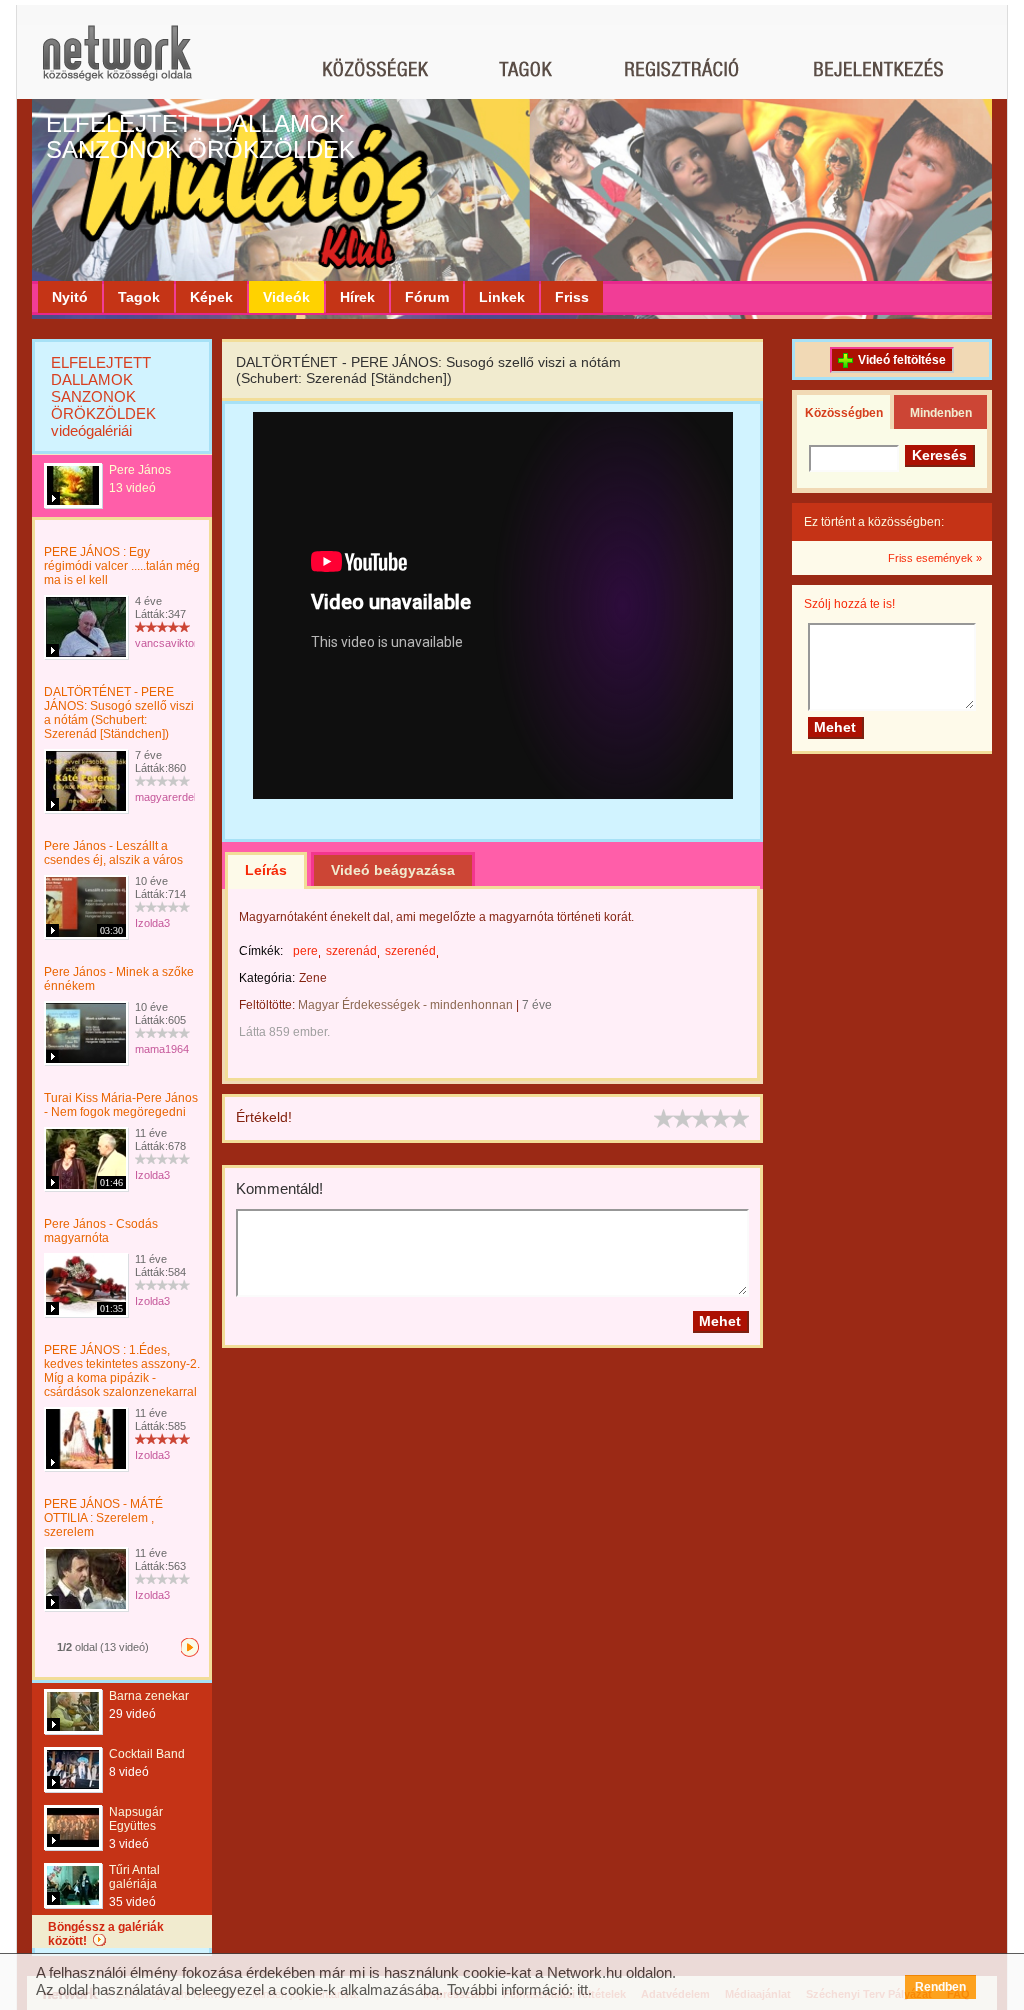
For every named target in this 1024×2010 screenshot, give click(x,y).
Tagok (139, 297)
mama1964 (162, 1049)
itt (582, 1989)
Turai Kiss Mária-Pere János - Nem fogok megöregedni (121, 1105)
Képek (211, 297)
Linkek (502, 297)
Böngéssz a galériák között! (106, 1934)
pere (305, 951)
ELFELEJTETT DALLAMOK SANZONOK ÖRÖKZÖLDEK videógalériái (103, 396)
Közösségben (844, 413)
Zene (313, 978)
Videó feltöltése (902, 360)
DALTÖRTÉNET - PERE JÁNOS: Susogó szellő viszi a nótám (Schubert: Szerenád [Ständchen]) (119, 713)
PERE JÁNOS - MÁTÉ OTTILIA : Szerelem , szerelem (103, 1518)
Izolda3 (152, 923)
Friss (572, 297)
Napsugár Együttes (136, 1819)
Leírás (266, 870)
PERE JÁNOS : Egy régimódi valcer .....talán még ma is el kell (122, 566)
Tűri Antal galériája (134, 1877)
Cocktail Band (147, 1754)
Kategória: (267, 978)
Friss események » (935, 558)
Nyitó (70, 297)
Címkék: (261, 951)
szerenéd (410, 951)
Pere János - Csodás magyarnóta (101, 1231)
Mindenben (941, 413)
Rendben (940, 1987)
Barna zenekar (149, 1696)
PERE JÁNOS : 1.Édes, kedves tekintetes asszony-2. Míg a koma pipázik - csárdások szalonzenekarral (122, 1371)
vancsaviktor (166, 643)
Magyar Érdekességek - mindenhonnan (405, 1005)
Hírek (357, 297)
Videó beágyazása (393, 870)
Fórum (427, 297)
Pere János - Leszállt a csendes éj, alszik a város (113, 853)
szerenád (351, 951)
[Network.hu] (117, 62)
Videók (286, 297)
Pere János (140, 470)
